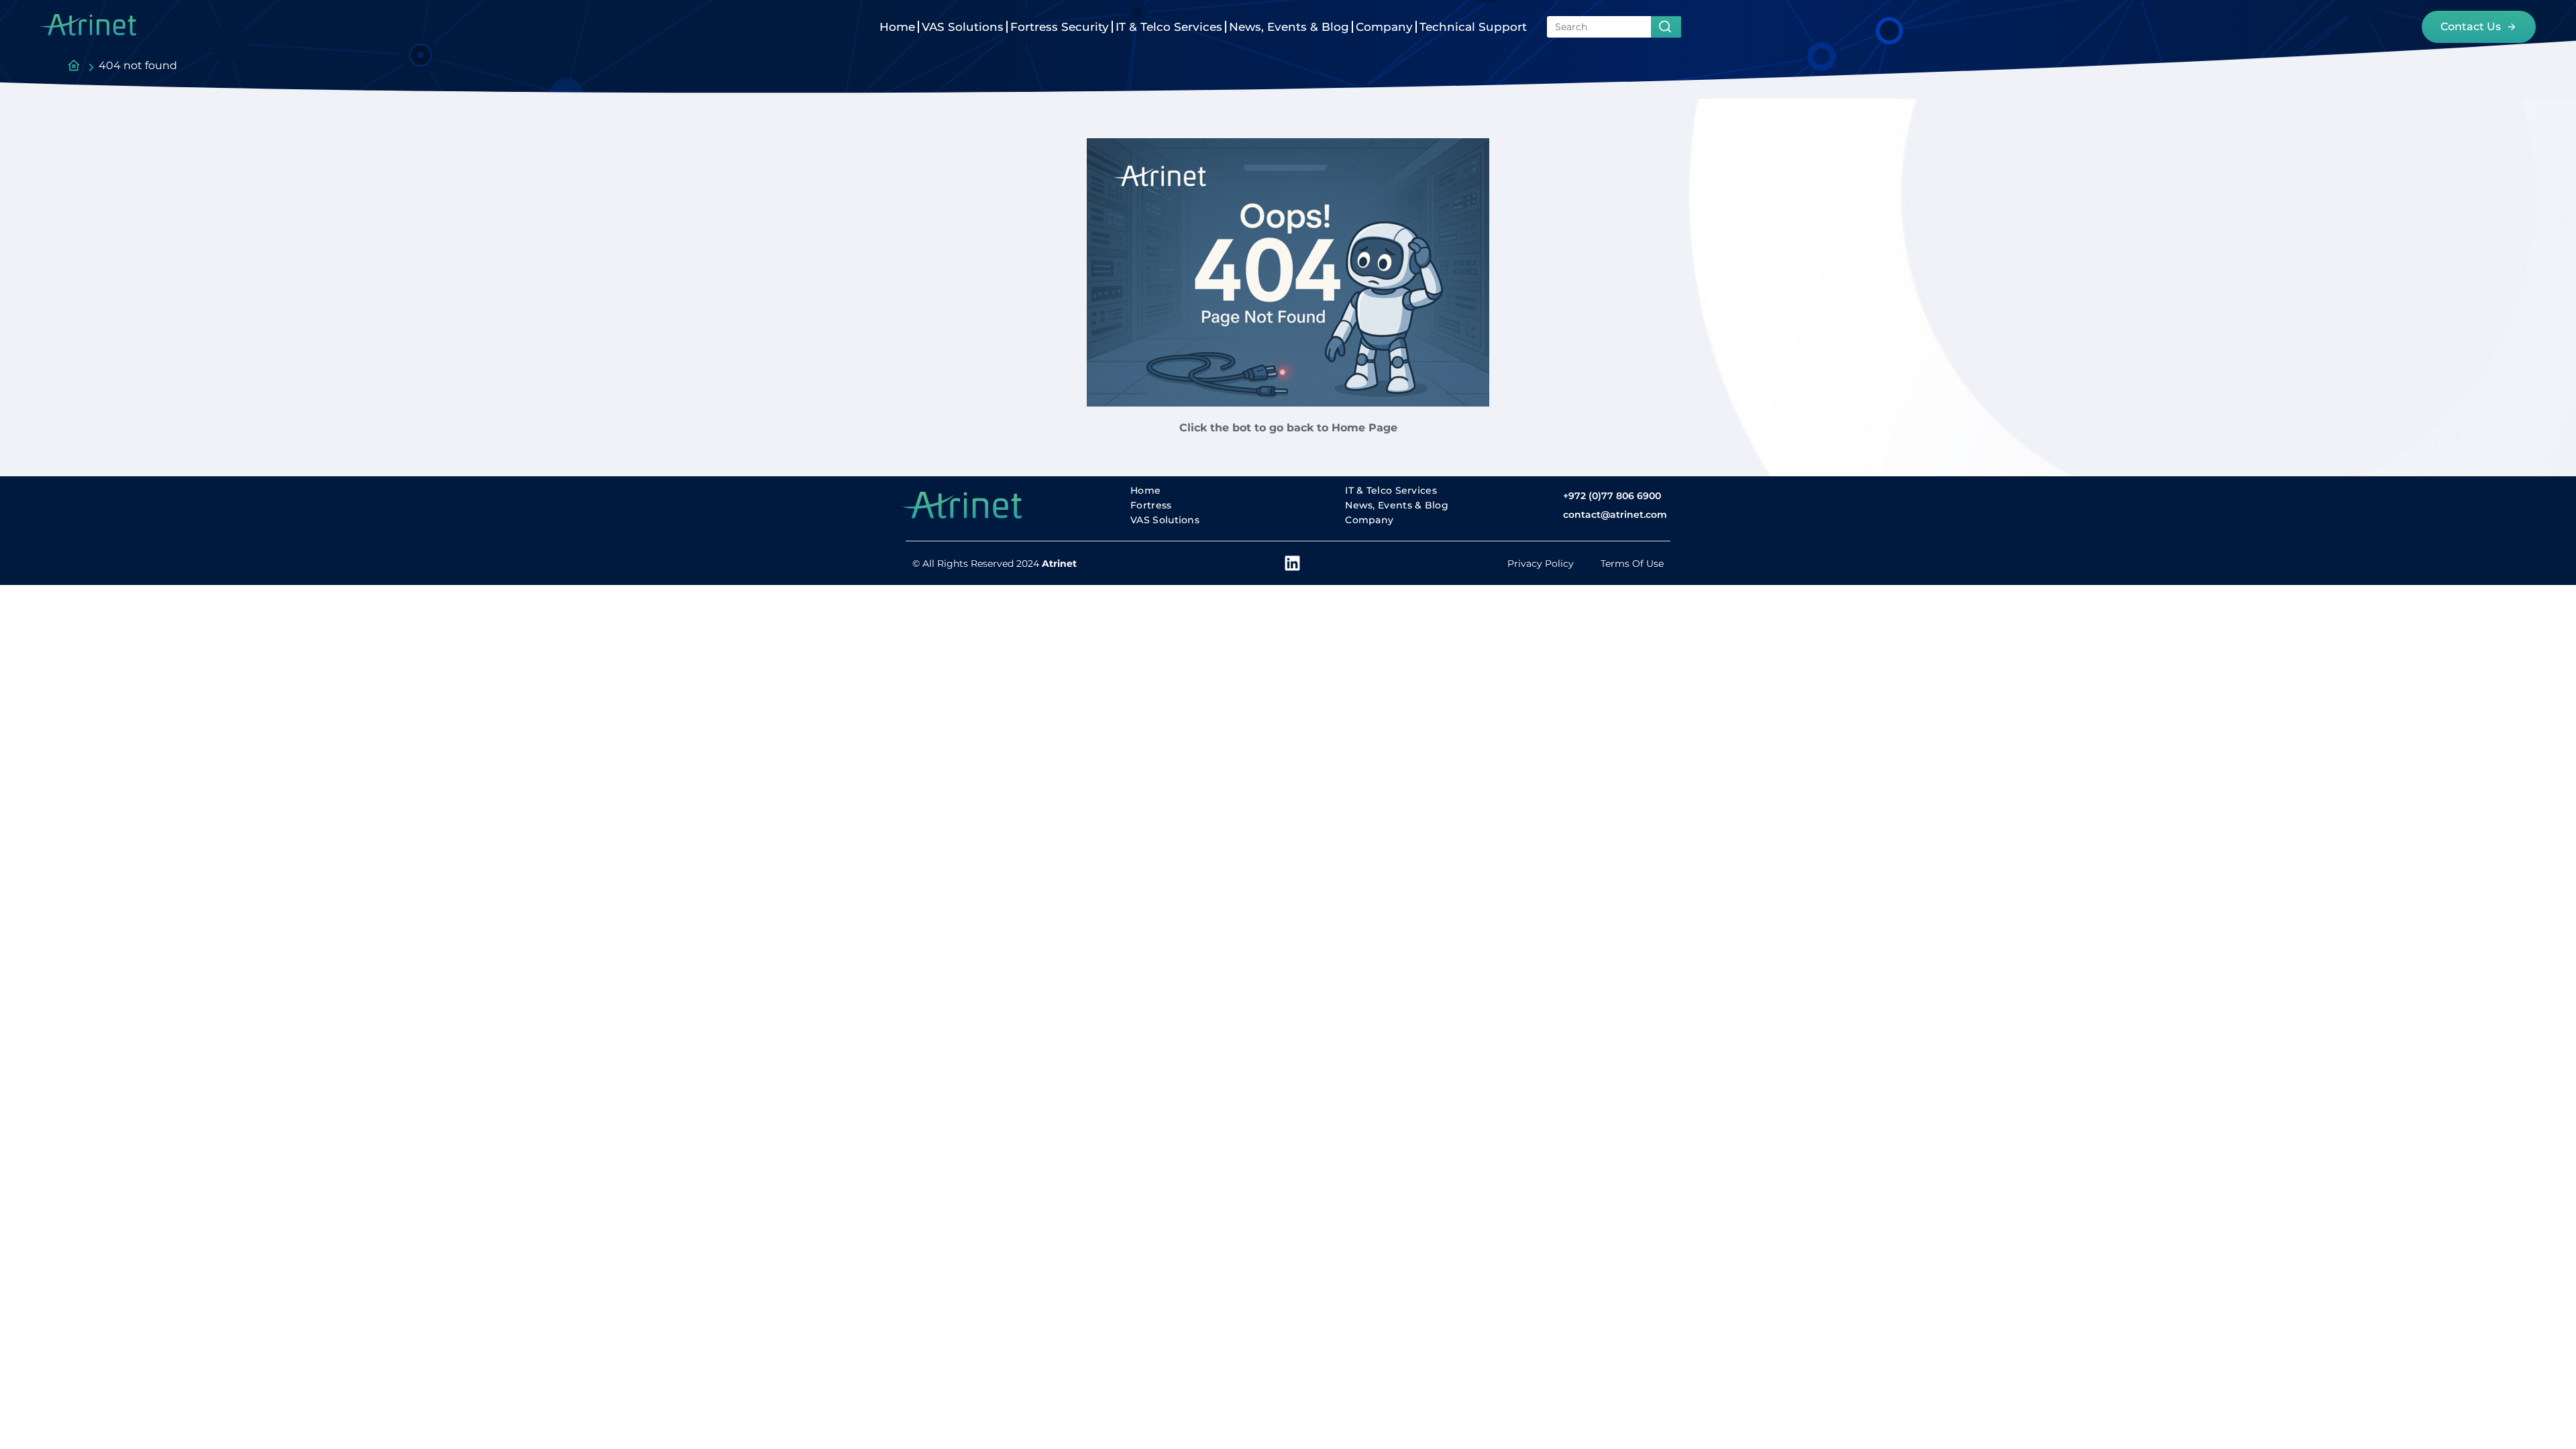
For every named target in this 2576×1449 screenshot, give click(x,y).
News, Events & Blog (1289, 27)
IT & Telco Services (1169, 27)
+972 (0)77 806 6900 (1612, 496)
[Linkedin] (1292, 563)
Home (897, 27)
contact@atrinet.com (1615, 515)
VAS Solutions (963, 27)
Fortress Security (1060, 27)
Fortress (1151, 505)
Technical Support (1473, 27)
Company (1384, 27)
